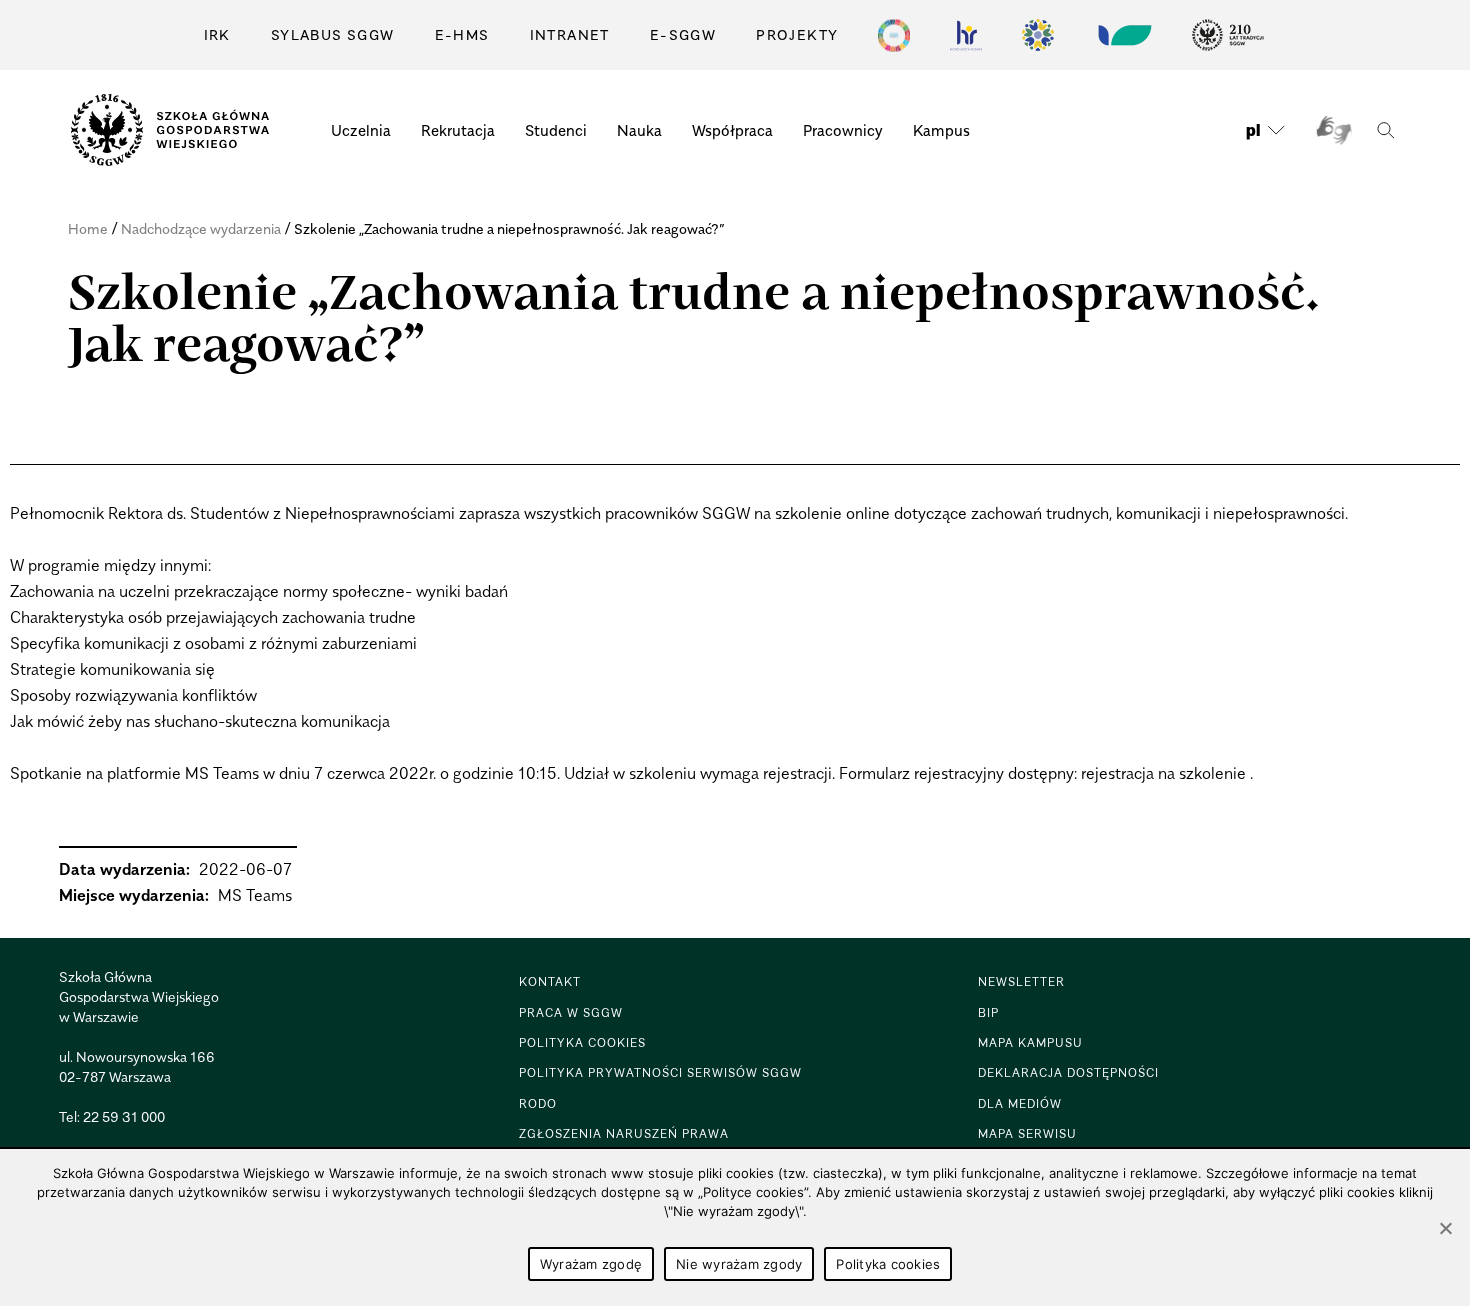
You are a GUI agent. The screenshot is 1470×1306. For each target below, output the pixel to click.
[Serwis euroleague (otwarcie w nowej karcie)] (1038, 35)
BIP (988, 1012)
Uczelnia (361, 130)
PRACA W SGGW (571, 1012)
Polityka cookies (888, 1264)
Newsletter (1021, 981)
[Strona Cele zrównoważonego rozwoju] (894, 35)
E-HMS (462, 34)
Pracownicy (843, 130)
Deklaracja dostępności (1068, 1072)
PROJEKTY (797, 34)
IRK (217, 34)
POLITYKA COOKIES (582, 1042)
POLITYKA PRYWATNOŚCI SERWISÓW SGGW (660, 1072)
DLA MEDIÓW (1020, 1103)
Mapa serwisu (1027, 1133)
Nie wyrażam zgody (739, 1264)
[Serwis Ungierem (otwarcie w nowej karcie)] (1123, 35)
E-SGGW (683, 34)
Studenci (556, 130)
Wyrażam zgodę (591, 1264)
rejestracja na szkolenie (1163, 773)
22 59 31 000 (124, 1116)
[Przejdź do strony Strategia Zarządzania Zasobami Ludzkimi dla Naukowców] (966, 35)
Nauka (639, 130)
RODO (538, 1103)
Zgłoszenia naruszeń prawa (624, 1133)
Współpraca (732, 130)
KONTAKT (550, 981)
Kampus (941, 130)
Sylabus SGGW (333, 34)
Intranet (570, 34)
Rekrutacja (458, 130)
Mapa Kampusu (1030, 1042)
